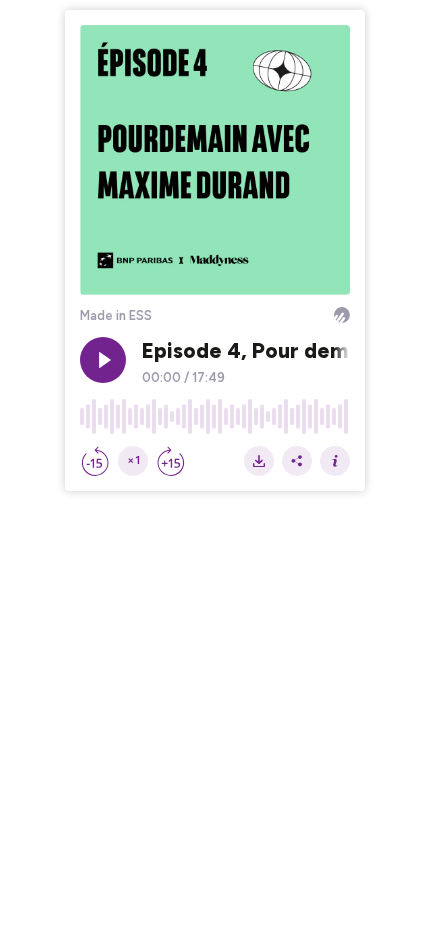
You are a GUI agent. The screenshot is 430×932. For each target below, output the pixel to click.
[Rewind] (95, 461)
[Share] (297, 461)
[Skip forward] (171, 461)
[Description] (335, 461)
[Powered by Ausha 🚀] (342, 315)
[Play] (103, 360)
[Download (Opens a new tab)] (259, 461)
